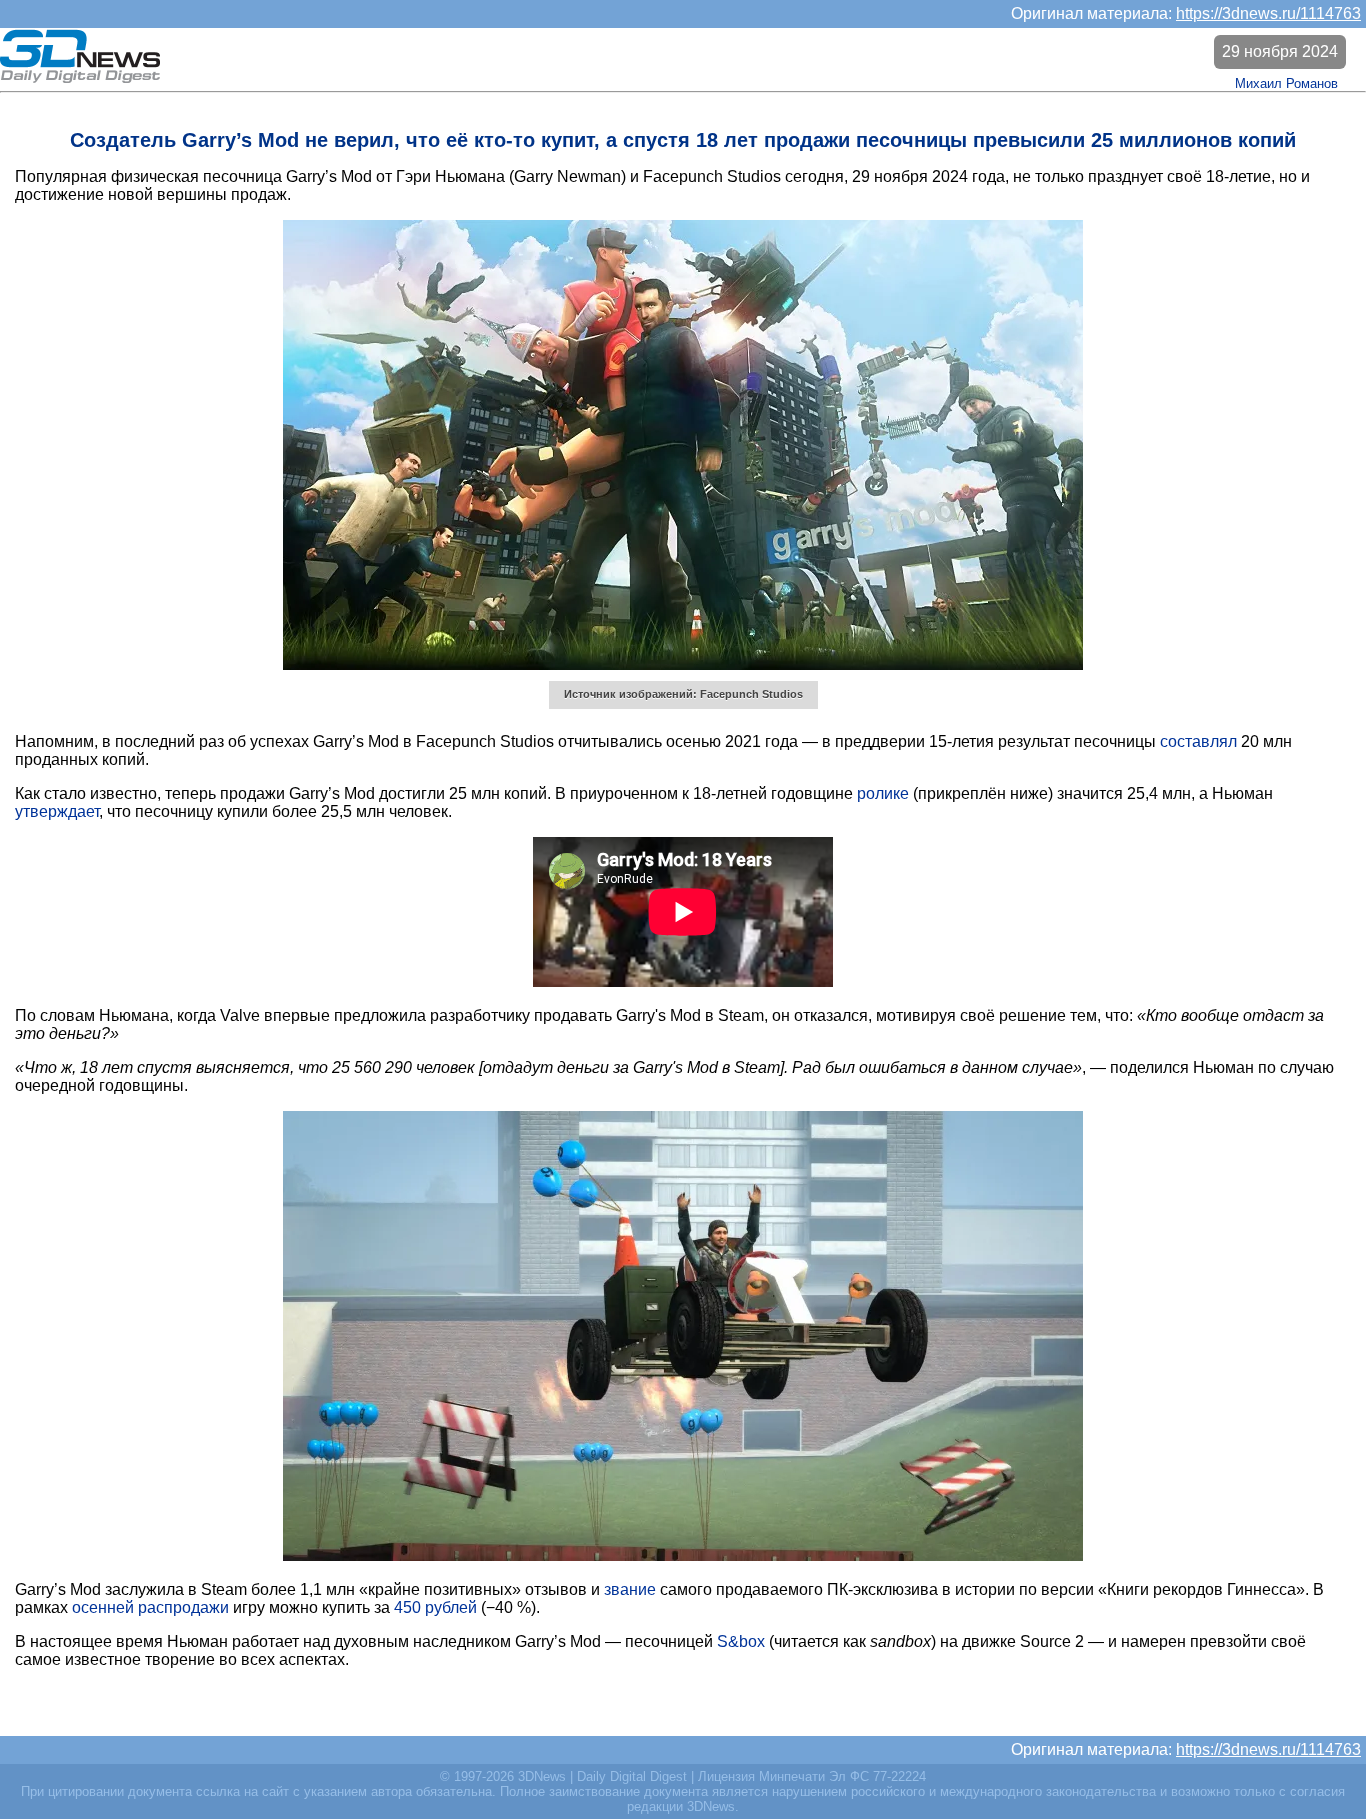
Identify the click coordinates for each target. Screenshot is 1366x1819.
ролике (883, 793)
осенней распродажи (150, 1607)
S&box (741, 1641)
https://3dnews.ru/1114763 (1268, 13)
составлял (1198, 741)
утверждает (57, 811)
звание (630, 1589)
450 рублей (435, 1607)
